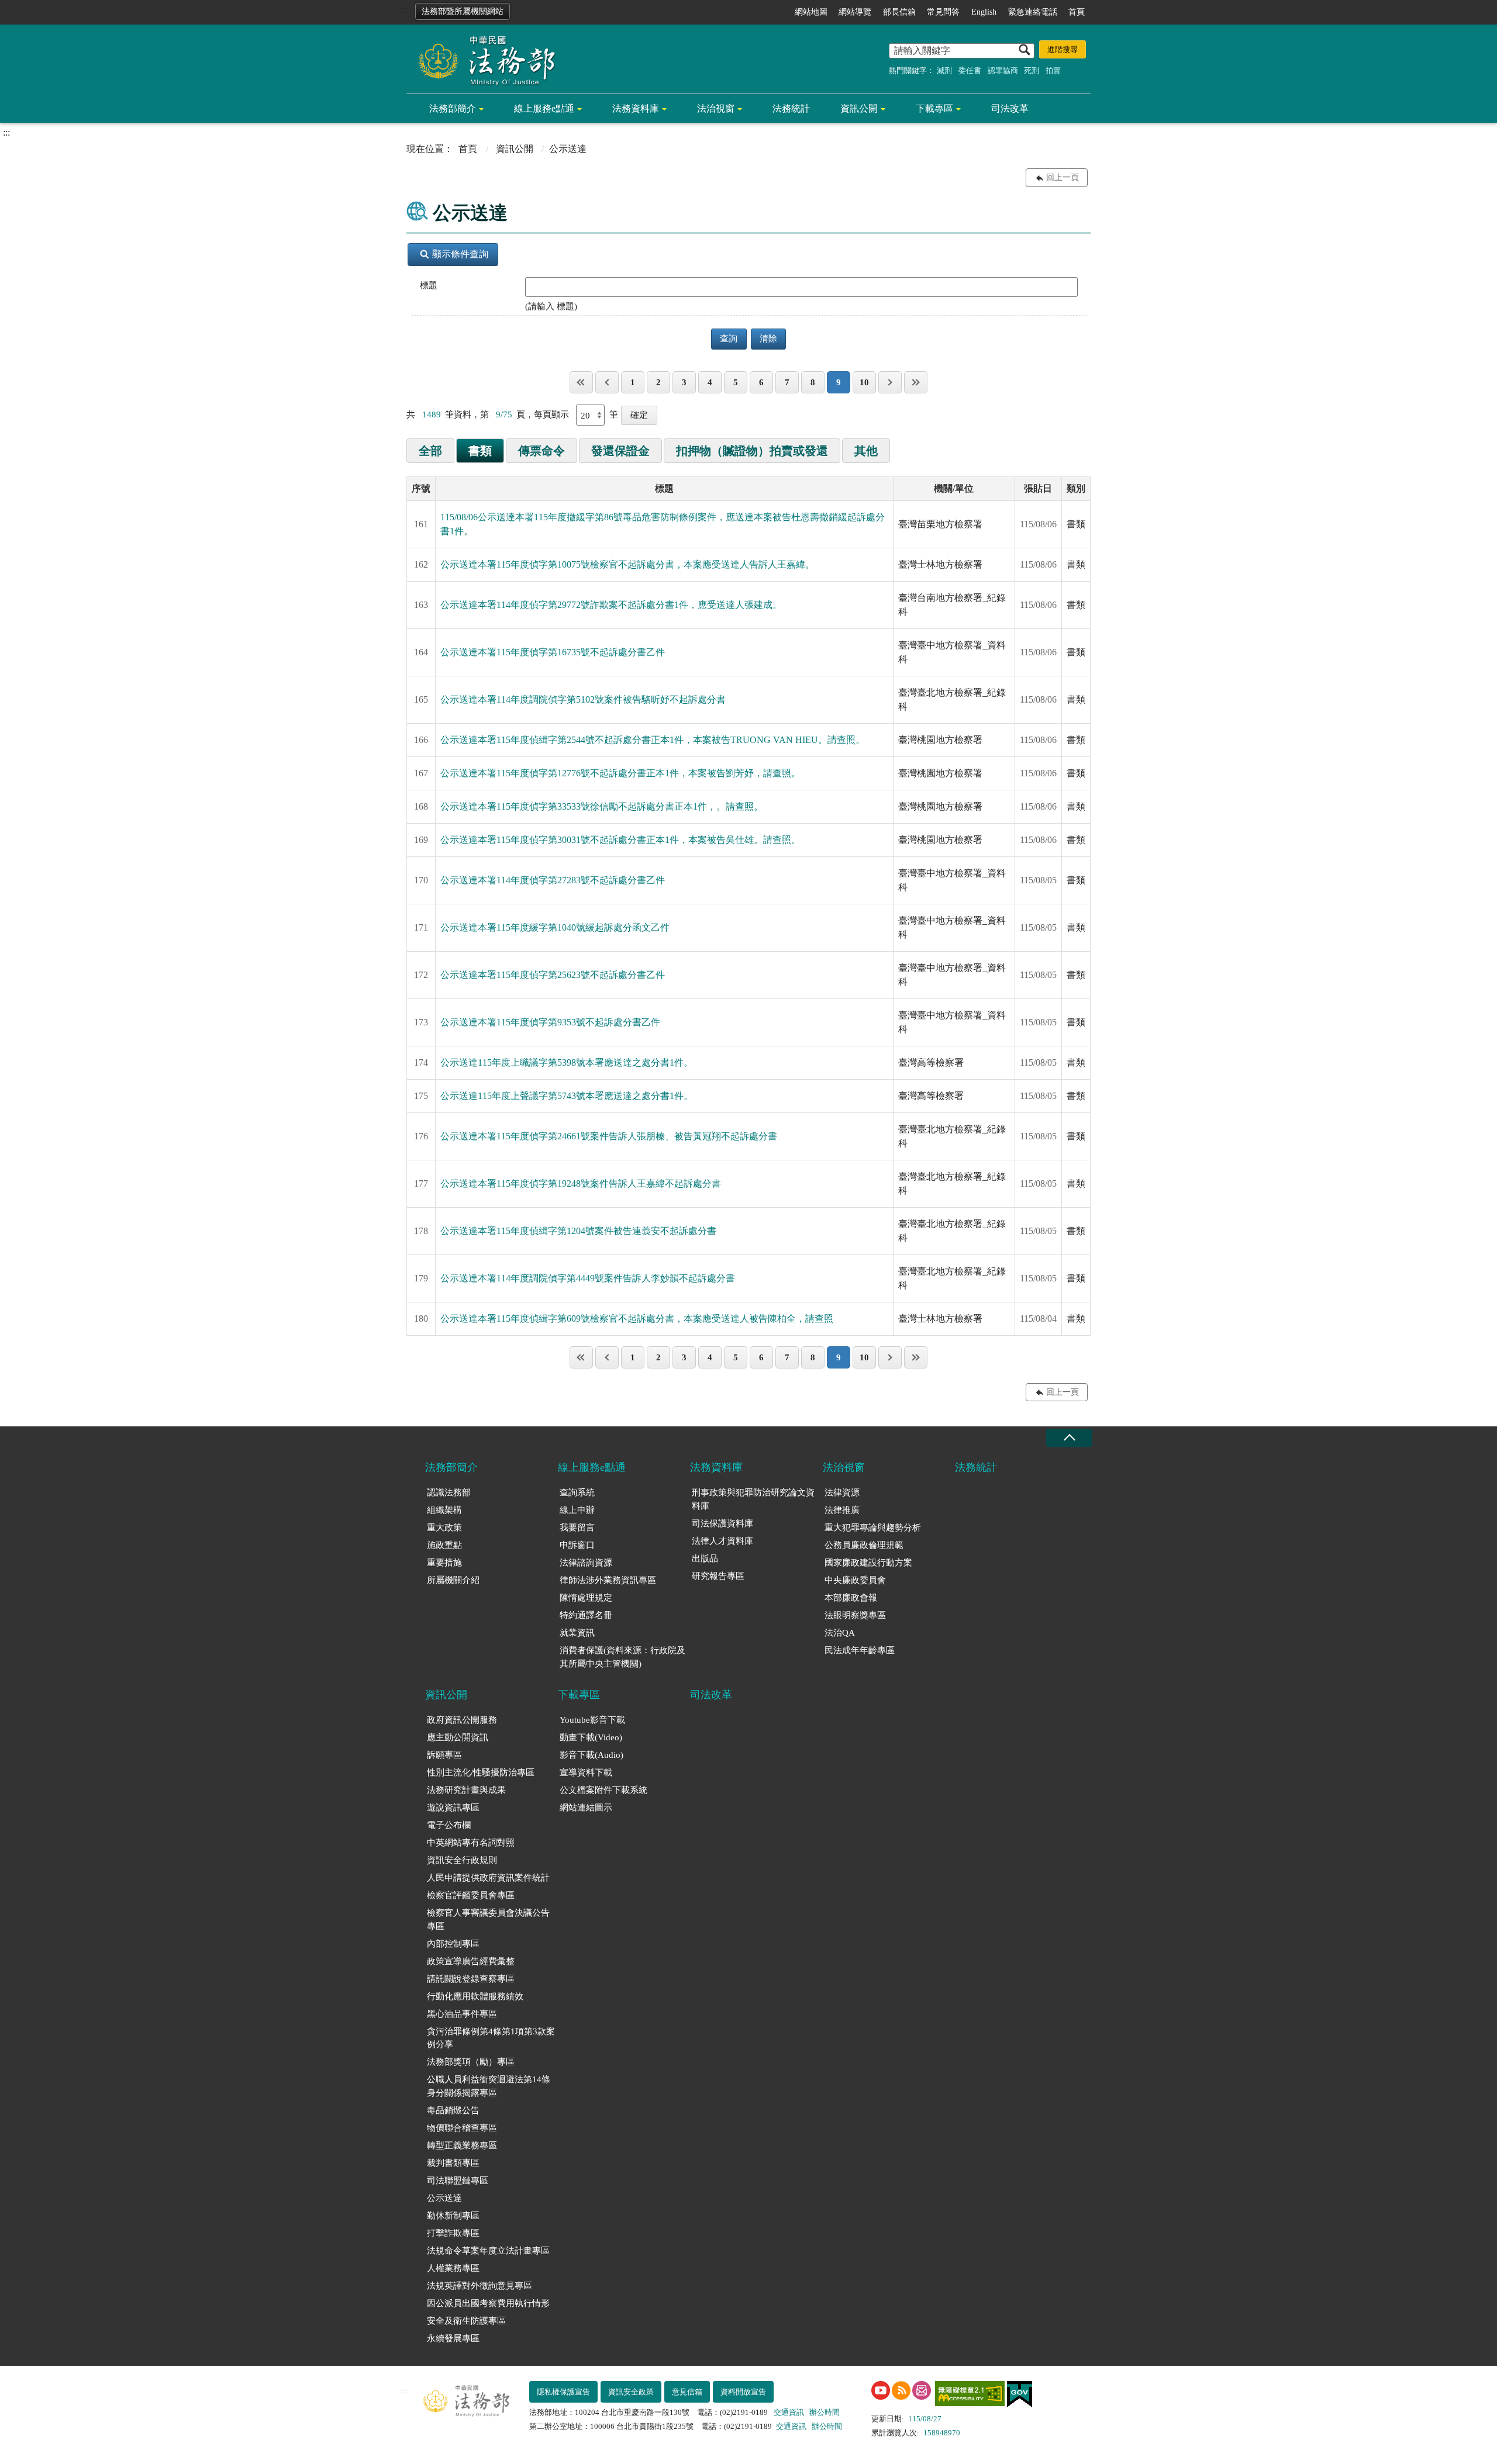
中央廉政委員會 (855, 1580)
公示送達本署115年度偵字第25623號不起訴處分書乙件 (553, 975)
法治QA (840, 1633)
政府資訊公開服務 (462, 1720)
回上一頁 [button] (1063, 177)
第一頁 (581, 382)
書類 (480, 451)
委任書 (970, 70)
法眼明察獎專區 (855, 1615)
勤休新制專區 (453, 2216)
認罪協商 (1003, 70)
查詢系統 (577, 1492)
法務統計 (791, 108)
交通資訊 (789, 2412)
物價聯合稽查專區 (462, 2128)
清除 (768, 338)
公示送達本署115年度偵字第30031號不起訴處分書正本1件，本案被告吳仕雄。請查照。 (620, 840)
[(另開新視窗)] (881, 2390)
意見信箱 (687, 2392)
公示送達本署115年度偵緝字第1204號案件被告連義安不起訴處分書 (578, 1231)
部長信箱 (899, 12)
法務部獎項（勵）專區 (471, 2062)
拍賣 (1053, 70)
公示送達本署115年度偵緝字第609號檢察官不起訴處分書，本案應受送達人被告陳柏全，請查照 (637, 1319)
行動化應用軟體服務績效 (475, 1996)
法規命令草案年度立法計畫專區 (488, 2251)
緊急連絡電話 (1033, 12)
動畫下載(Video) (591, 1737)
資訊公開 (859, 108)
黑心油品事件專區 (462, 2014)
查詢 (729, 338)
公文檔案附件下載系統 (603, 1790)
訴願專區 (444, 1755)
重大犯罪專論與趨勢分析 (873, 1528)
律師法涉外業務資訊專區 (608, 1580)
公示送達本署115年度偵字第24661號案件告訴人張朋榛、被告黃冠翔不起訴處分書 (609, 1136)
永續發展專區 (453, 2338)
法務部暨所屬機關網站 (463, 11)
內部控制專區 (453, 1944)
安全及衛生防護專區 (466, 2321)
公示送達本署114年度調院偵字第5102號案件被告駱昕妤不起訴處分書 (583, 699)
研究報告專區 (718, 1576)
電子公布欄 (449, 1825)
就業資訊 (577, 1633)
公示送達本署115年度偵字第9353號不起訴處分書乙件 (550, 1022)
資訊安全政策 (631, 2392)
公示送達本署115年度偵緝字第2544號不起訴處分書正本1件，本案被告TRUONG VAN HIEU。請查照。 (653, 740)
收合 (1069, 1438)
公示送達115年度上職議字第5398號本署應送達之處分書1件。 (567, 1062)
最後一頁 (916, 382)
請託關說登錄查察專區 (471, 1979)
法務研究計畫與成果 (466, 1790)
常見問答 (943, 12)
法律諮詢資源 (586, 1563)
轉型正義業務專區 (462, 2145)
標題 (429, 285)
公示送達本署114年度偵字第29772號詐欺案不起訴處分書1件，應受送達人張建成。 (611, 605)
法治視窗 (716, 108)
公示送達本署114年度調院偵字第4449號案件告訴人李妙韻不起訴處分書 (588, 1278)
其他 (866, 451)
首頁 (1077, 12)
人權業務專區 (453, 2268)
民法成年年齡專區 (860, 1650)
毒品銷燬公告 (453, 2110)
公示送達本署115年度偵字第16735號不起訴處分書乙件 (553, 652)
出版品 (705, 1558)
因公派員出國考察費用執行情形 (488, 2303)
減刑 (944, 70)
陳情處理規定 (586, 1598)
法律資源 (842, 1492)
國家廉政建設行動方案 (868, 1563)
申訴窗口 (577, 1545)
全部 (430, 451)
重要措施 (444, 1563)
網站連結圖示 (586, 1808)
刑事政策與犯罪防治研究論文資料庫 (753, 1499)
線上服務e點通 (544, 108)
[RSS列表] (901, 2390)
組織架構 (444, 1510)
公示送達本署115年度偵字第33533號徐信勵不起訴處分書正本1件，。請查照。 (602, 806)
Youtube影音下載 (592, 1720)
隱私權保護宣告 (563, 2392)
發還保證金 (620, 451)
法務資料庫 (636, 108)
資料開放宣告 (743, 2392)
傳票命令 (541, 451)
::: (404, 10)
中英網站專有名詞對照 (471, 1843)
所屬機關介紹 (453, 1580)
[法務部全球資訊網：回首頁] (482, 60)
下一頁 (890, 382)
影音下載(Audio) (591, 1755)
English (984, 12)
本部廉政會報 (851, 1598)
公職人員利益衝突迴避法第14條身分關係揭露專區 (489, 2086)
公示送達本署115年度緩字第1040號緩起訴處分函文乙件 (555, 927)
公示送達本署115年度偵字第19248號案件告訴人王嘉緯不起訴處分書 (581, 1183)
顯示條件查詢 (460, 254)
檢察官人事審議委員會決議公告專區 (488, 1919)
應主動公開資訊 (458, 1737)
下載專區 (934, 108)
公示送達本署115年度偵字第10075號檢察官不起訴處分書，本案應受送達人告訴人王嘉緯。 (627, 564)
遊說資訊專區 (453, 1808)
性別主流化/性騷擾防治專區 (481, 1772)
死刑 (1032, 70)
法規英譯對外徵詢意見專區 (480, 2286)
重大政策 (444, 1528)
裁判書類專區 (453, 2163)
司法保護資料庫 (722, 1523)
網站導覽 (855, 12)
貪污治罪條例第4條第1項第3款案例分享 (491, 2038)
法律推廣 (842, 1510)
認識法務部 (449, 1492)
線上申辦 (577, 1510)
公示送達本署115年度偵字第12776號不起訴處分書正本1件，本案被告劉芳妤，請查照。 (620, 773)
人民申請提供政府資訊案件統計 (488, 1878)
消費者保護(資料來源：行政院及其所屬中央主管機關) (622, 1657)
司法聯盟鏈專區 (458, 2180)
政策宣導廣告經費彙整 (471, 1961)
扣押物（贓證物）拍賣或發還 (752, 451)
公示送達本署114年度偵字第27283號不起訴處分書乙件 (553, 880)
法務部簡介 (453, 108)
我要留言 (577, 1528)
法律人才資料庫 (722, 1541)
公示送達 (444, 2198)
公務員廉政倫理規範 (864, 1545)
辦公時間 (825, 2412)
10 (864, 382)
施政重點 (444, 1545)
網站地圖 (811, 12)
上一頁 (607, 382)
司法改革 (1010, 108)
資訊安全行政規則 (462, 1860)
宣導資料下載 (586, 1772)
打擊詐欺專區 (453, 2233)
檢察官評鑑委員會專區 (471, 1895)
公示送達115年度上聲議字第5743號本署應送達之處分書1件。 (567, 1096)
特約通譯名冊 (586, 1615)
